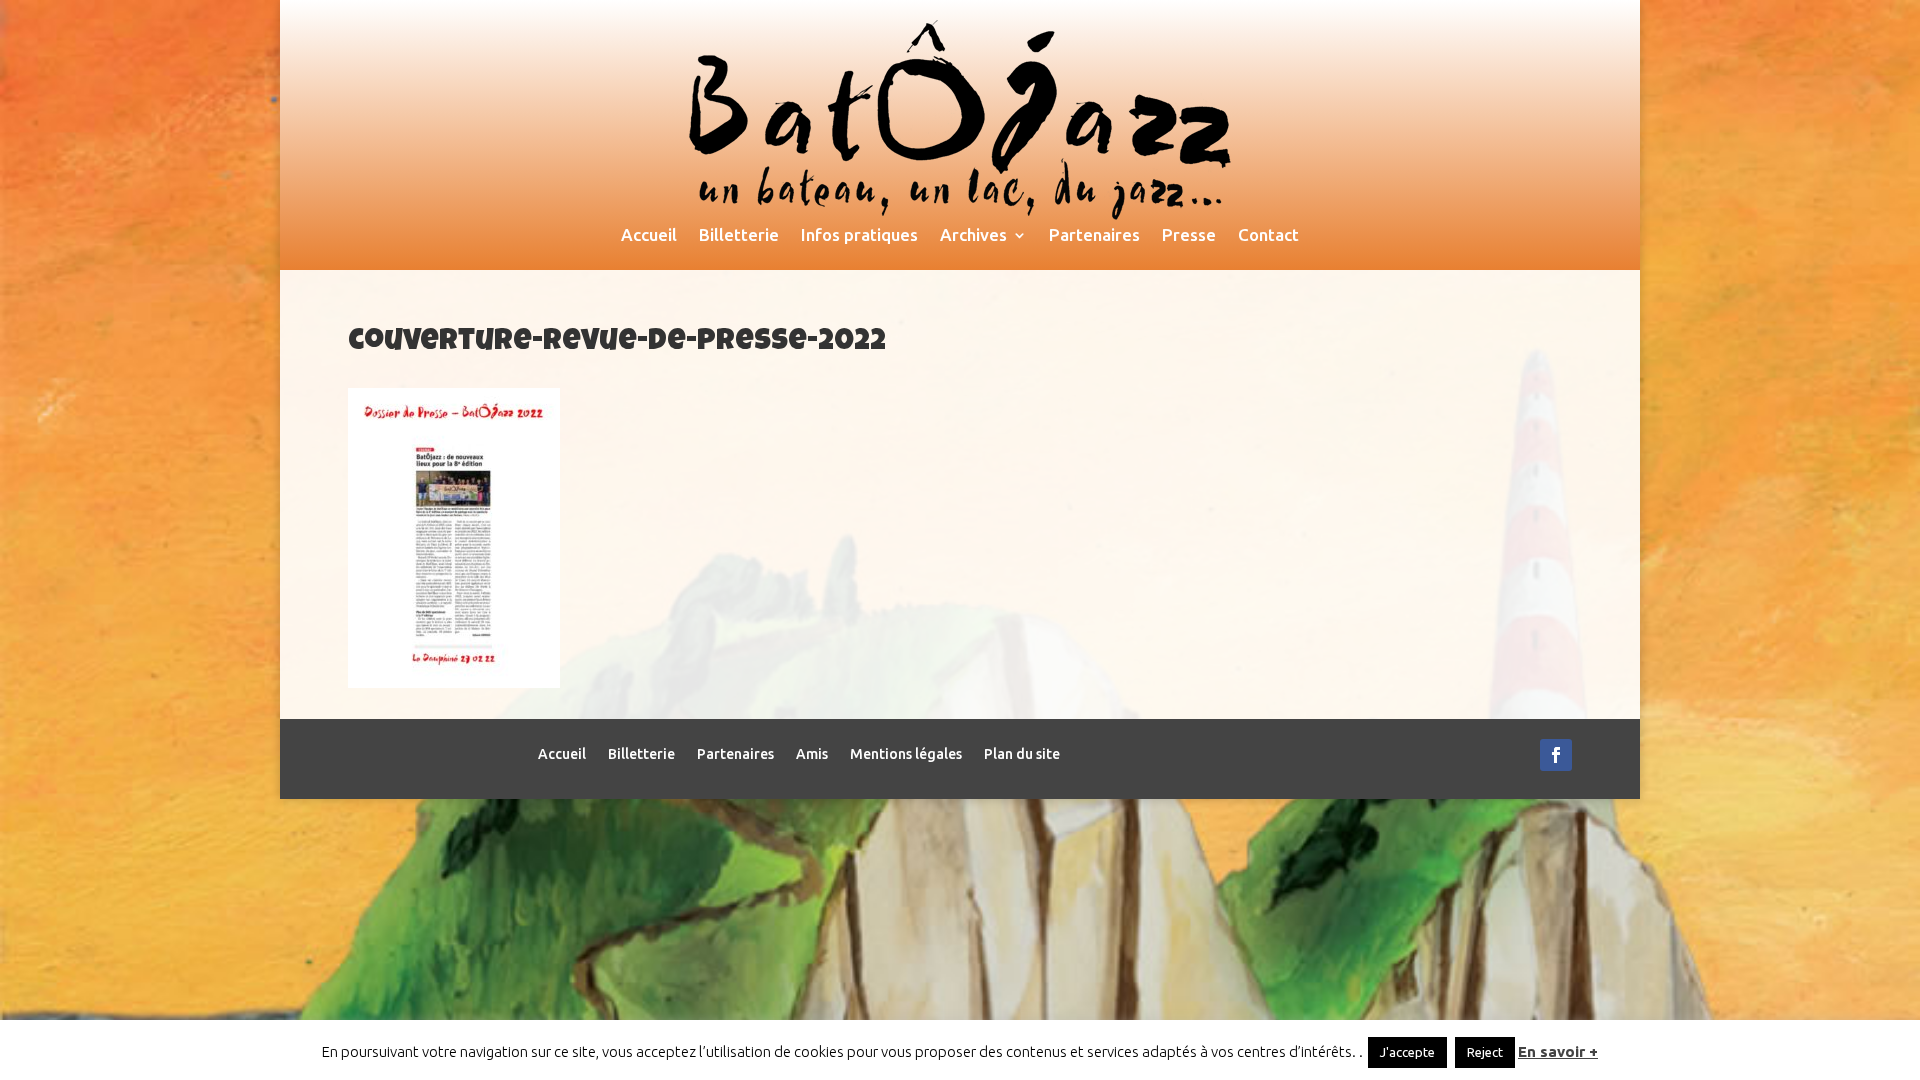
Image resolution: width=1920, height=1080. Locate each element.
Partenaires (1094, 236)
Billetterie (739, 236)
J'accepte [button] (1407, 1052)
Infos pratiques (859, 236)
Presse (1189, 236)
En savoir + (1558, 1051)
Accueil (649, 236)
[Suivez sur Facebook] (1556, 755)
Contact (1268, 236)
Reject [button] (1485, 1052)
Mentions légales (906, 754)
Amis (812, 754)
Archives (973, 236)
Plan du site (1022, 754)
